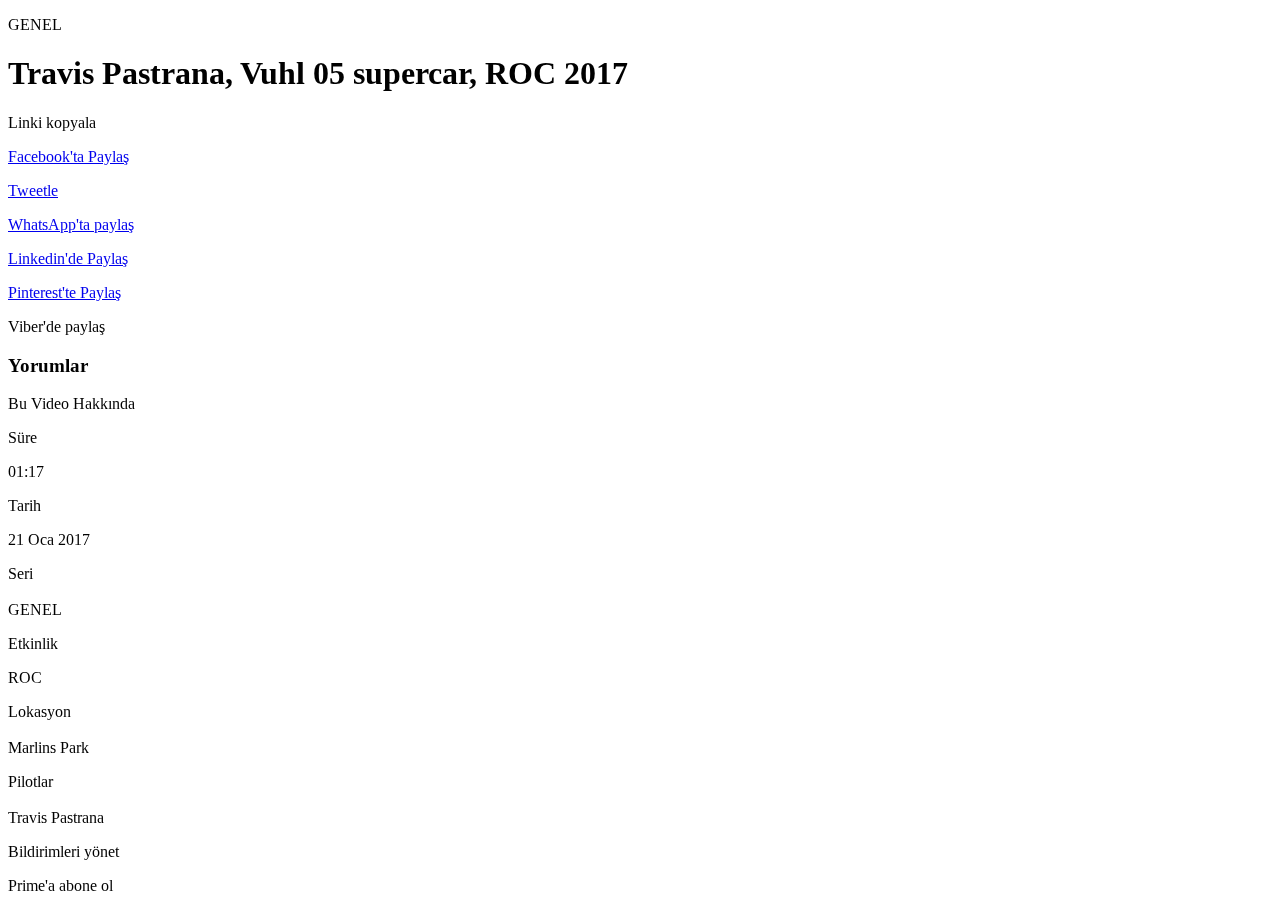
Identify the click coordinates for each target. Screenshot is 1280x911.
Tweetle (33, 190)
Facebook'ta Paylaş (68, 156)
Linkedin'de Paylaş (68, 258)
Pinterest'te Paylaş (64, 292)
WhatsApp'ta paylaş (71, 224)
